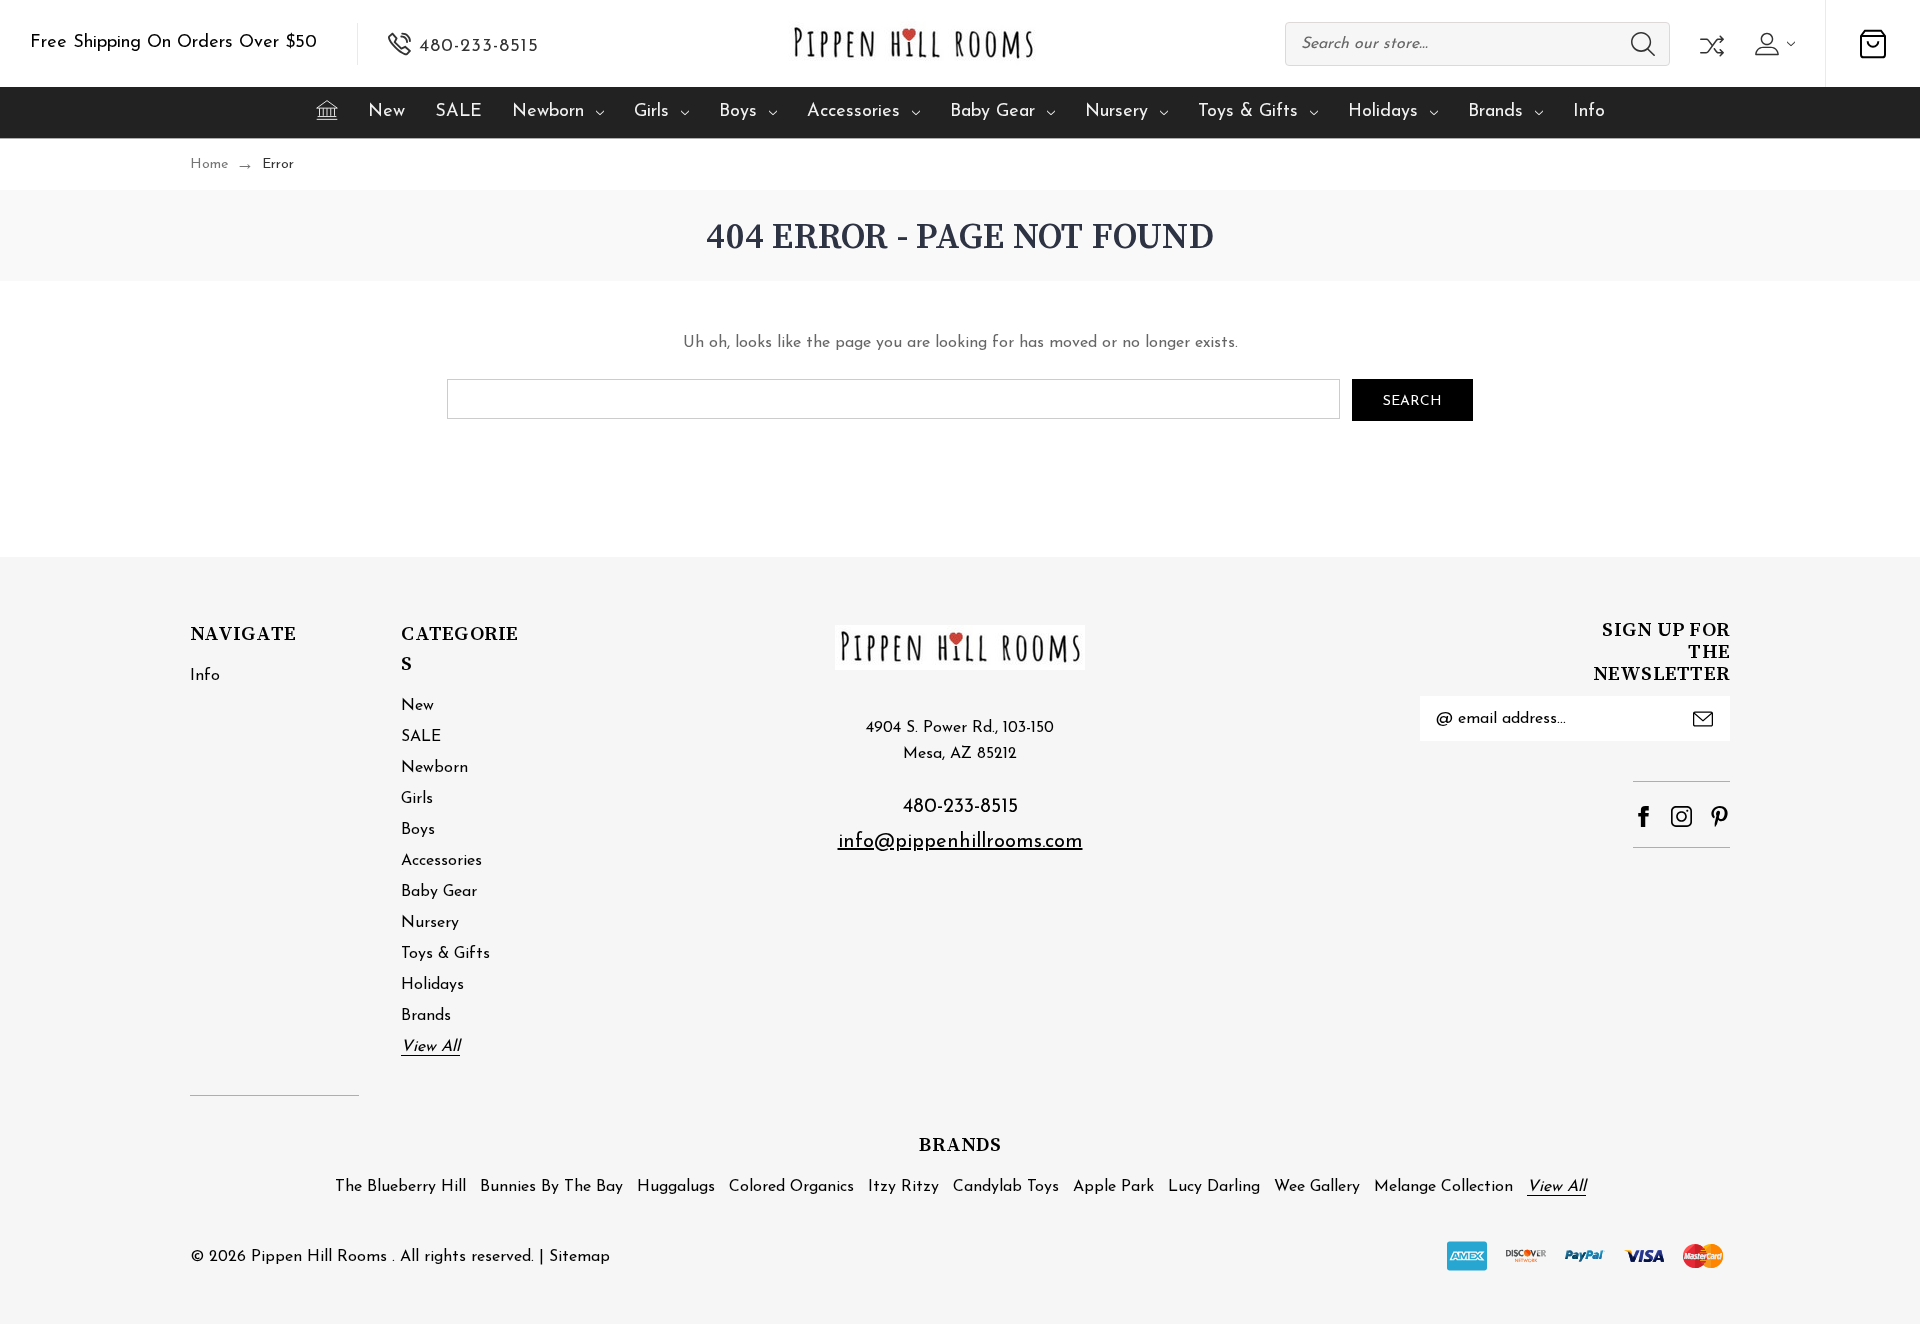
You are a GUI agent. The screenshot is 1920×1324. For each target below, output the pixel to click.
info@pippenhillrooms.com (960, 842)
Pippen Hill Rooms (319, 1257)
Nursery (1116, 112)
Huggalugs (676, 1187)
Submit (1703, 719)
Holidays (1383, 112)
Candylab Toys (1006, 1187)
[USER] (1772, 44)
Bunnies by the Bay (551, 1187)
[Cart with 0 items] (1873, 44)
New (386, 112)
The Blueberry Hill (400, 1187)
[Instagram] (1681, 816)
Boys (738, 112)
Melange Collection (1443, 1187)
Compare (1710, 44)
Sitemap (579, 1257)
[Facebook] (1643, 816)
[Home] (327, 110)
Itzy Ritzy (903, 1187)
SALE (458, 112)
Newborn (548, 112)
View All (430, 1047)
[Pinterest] (1719, 816)
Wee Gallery (1317, 1187)
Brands (1495, 112)
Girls (651, 112)
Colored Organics (791, 1187)
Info (1589, 112)
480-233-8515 (960, 807)
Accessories (853, 112)
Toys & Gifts (1248, 112)
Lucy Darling (1214, 1187)
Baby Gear (992, 112)
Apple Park (1113, 1187)
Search (1643, 44)
